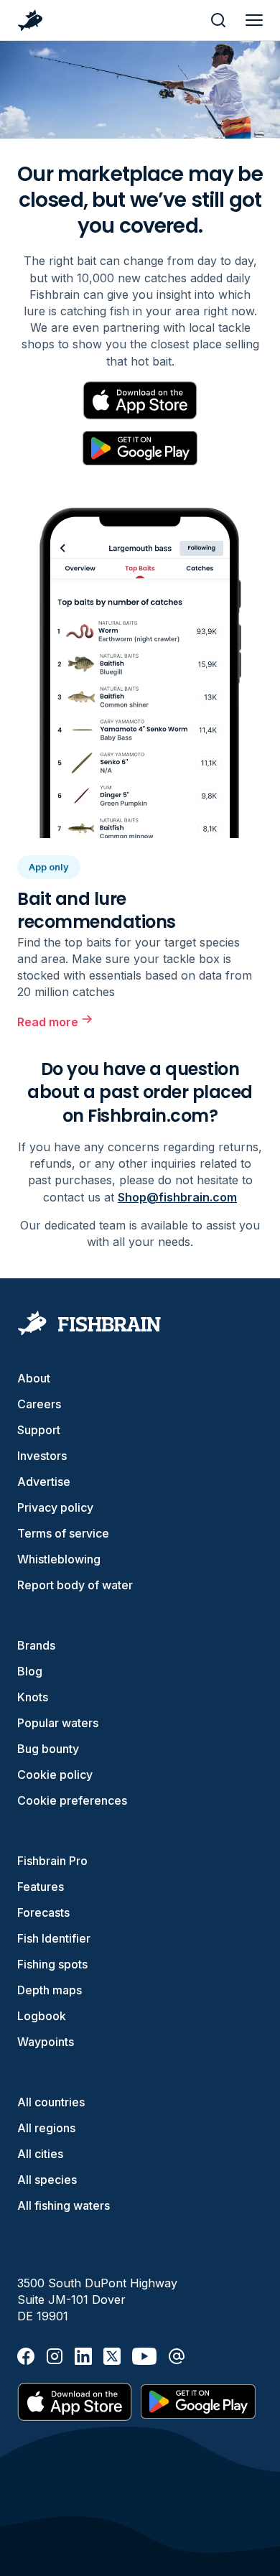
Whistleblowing (59, 1559)
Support (39, 1430)
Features (41, 1887)
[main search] (218, 20)
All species (47, 2180)
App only (49, 867)
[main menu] (254, 20)
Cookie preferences (72, 1800)
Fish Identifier (54, 1938)
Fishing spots (52, 1964)
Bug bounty (48, 1749)
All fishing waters (64, 2205)
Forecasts (43, 1912)
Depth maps (50, 1990)
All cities (40, 2154)
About (34, 1378)
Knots (33, 1697)
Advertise (44, 1482)
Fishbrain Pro (52, 1861)
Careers (39, 1404)
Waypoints (46, 2042)
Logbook (42, 2016)
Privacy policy (55, 1507)
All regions (46, 2128)
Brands (36, 1645)
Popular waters (58, 1723)
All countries (51, 2102)
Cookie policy (55, 1775)
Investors (42, 1456)
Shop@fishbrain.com (177, 1197)
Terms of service (63, 1533)
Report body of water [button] (75, 1585)
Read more (48, 1022)
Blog (30, 1671)
